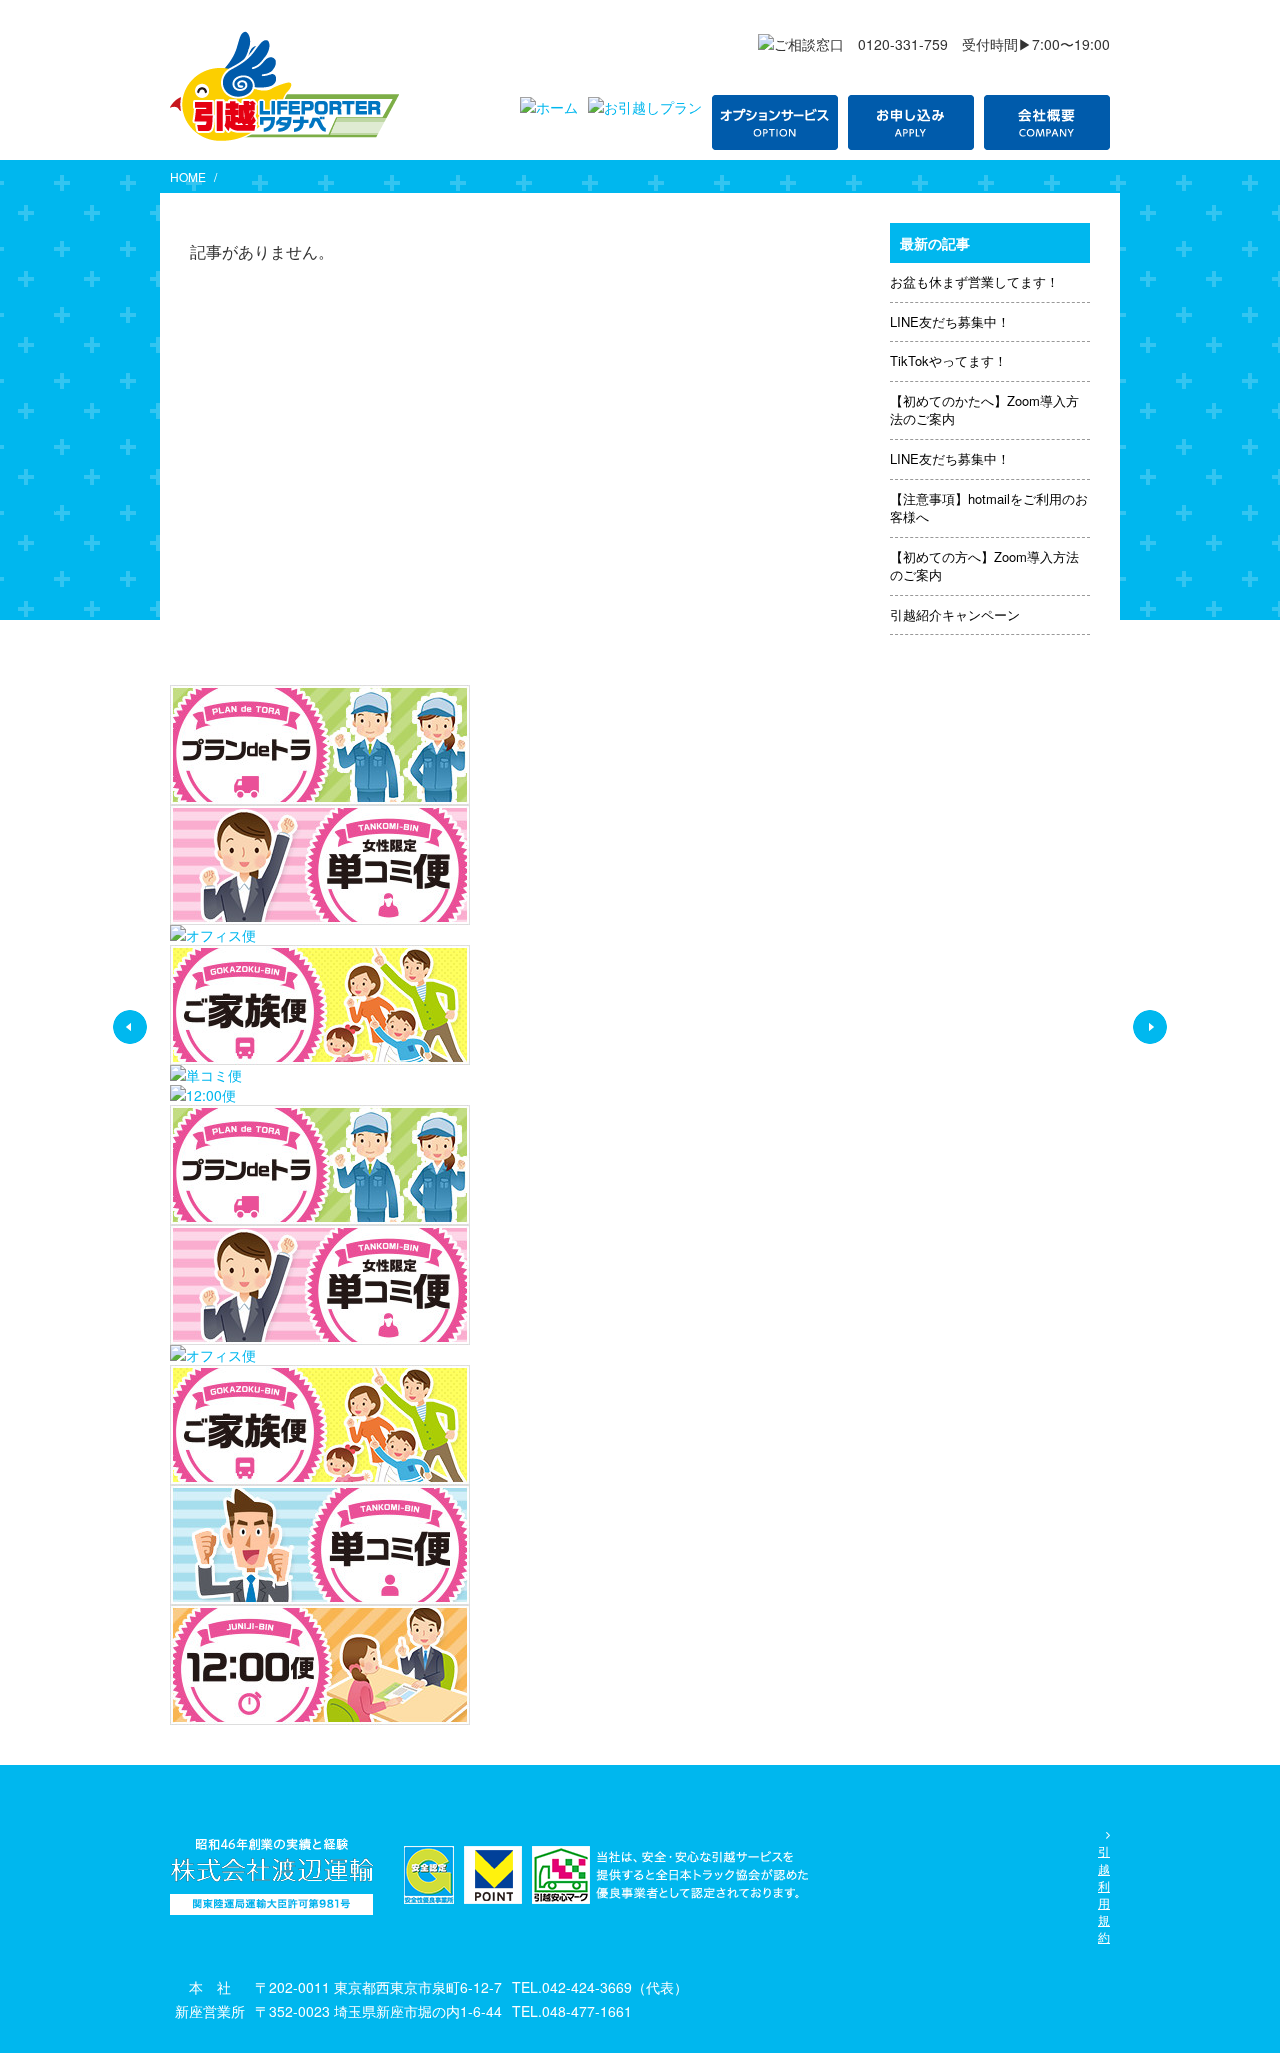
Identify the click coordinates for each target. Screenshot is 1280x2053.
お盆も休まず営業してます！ (974, 281)
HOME (188, 176)
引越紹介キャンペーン (955, 614)
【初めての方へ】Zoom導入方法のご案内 (984, 566)
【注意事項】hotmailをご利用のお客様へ (989, 508)
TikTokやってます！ (948, 360)
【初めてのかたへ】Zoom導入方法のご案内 (984, 410)
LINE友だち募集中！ (950, 321)
